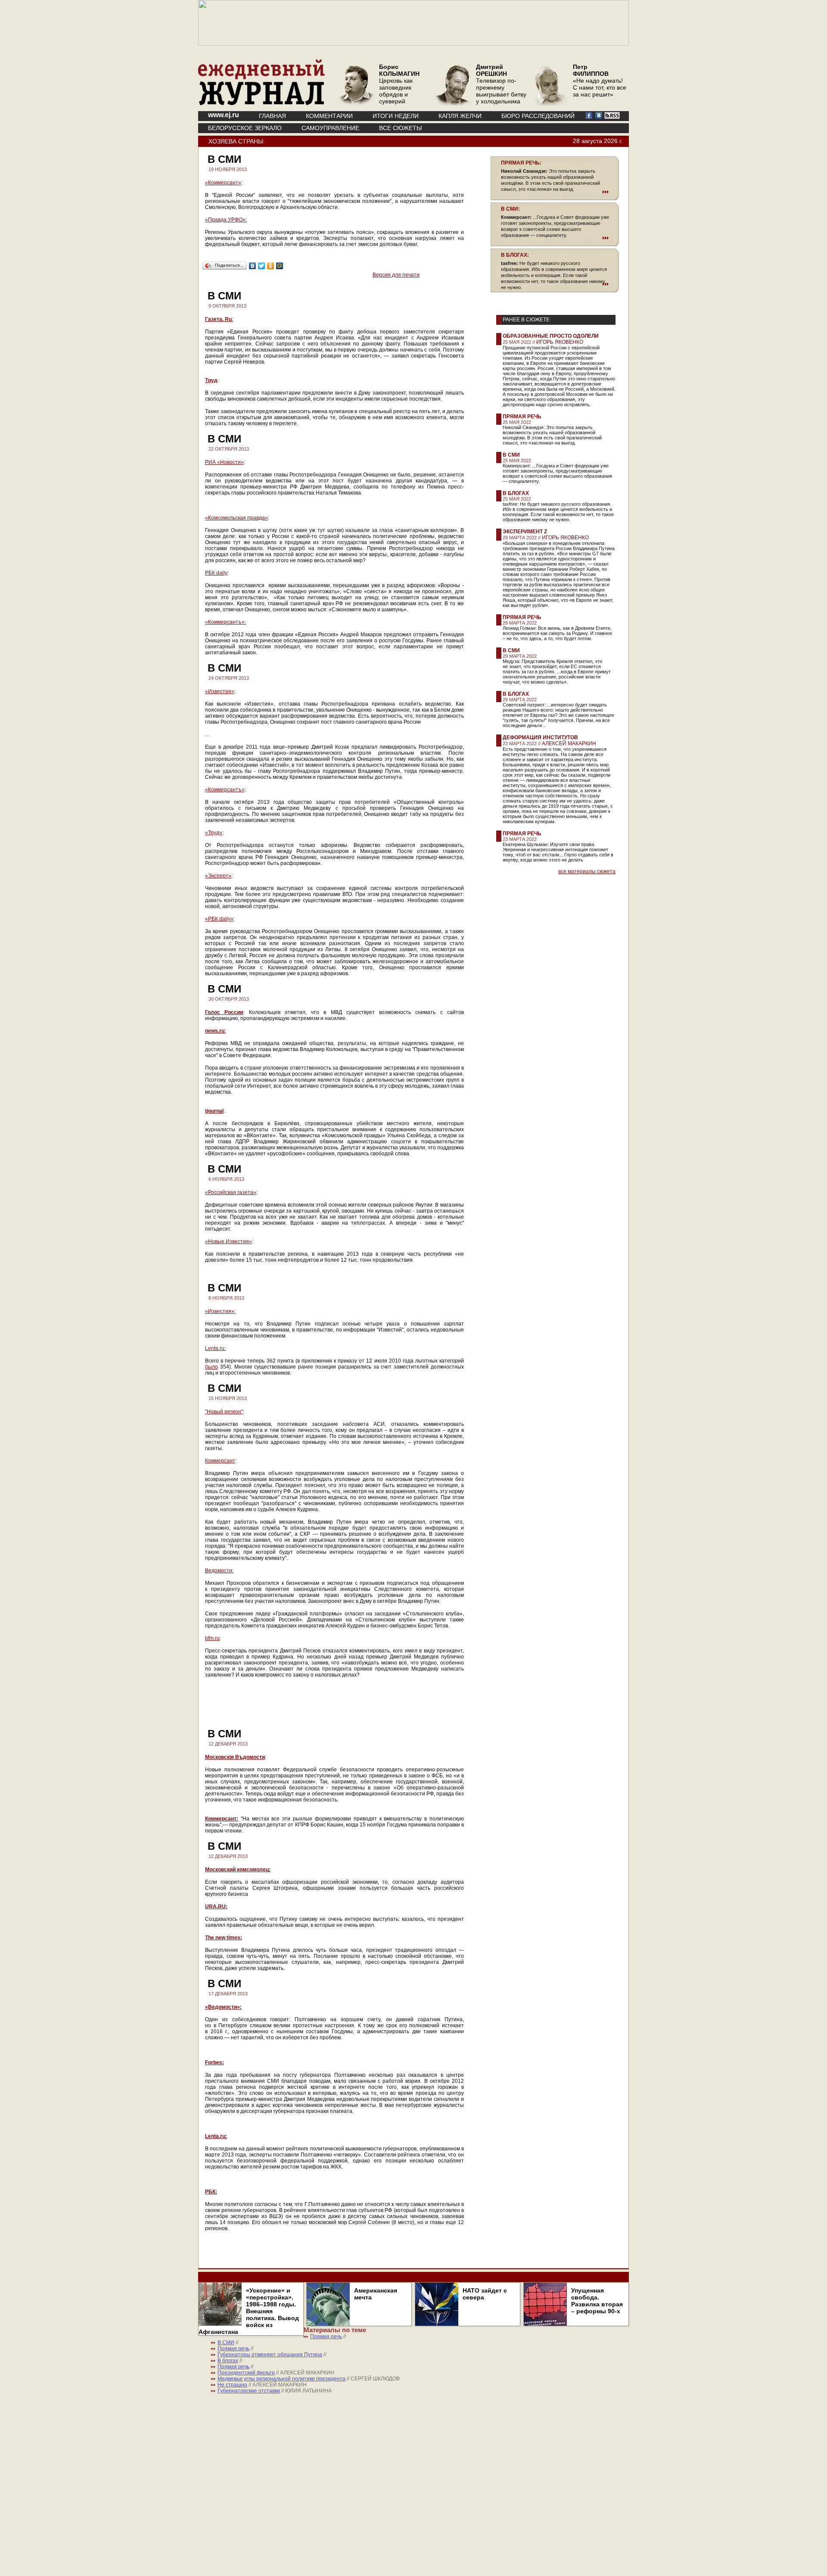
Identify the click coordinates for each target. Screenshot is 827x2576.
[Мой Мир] (280, 266)
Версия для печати (396, 275)
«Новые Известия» (229, 1241)
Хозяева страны (236, 141)
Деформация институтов (540, 737)
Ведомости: (219, 1571)
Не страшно (232, 2385)
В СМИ (511, 455)
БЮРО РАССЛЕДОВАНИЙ (538, 116)
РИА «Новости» (224, 462)
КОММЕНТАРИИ (329, 116)
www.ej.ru (224, 115)
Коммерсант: (222, 1819)
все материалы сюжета (587, 871)
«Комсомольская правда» (236, 518)
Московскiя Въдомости (235, 1757)
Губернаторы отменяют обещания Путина (270, 2355)
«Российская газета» (231, 1192)
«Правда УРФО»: (226, 220)
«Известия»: (220, 1311)
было (211, 1367)
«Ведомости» (222, 2007)
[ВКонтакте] (253, 266)
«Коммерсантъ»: (225, 622)
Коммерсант (220, 1461)
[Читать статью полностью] (555, 192)
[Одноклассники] (271, 266)
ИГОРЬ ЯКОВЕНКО (560, 342)
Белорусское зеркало (245, 128)
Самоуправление (330, 128)
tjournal (214, 1111)
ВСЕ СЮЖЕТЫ (400, 128)
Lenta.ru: (215, 1348)
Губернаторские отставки (249, 2391)
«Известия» (220, 691)
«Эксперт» (218, 876)
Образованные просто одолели (551, 336)
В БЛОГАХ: (515, 255)
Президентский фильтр (246, 2373)
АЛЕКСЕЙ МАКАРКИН (569, 744)
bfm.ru (212, 1638)
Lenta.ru (215, 2136)
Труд (211, 380)
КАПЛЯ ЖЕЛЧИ (460, 116)
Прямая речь (522, 417)
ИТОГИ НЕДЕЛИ (396, 116)
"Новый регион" (224, 1412)
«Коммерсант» (223, 183)
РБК (210, 2192)
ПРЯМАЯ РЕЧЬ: (521, 163)
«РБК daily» (219, 919)
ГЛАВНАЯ (272, 116)
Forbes (214, 2063)
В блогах (516, 493)
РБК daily (216, 573)
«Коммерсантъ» (225, 790)
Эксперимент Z (525, 532)
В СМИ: (510, 209)
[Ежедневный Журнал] (261, 103)
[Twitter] (262, 266)
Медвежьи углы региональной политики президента (281, 2379)
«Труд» (214, 833)
